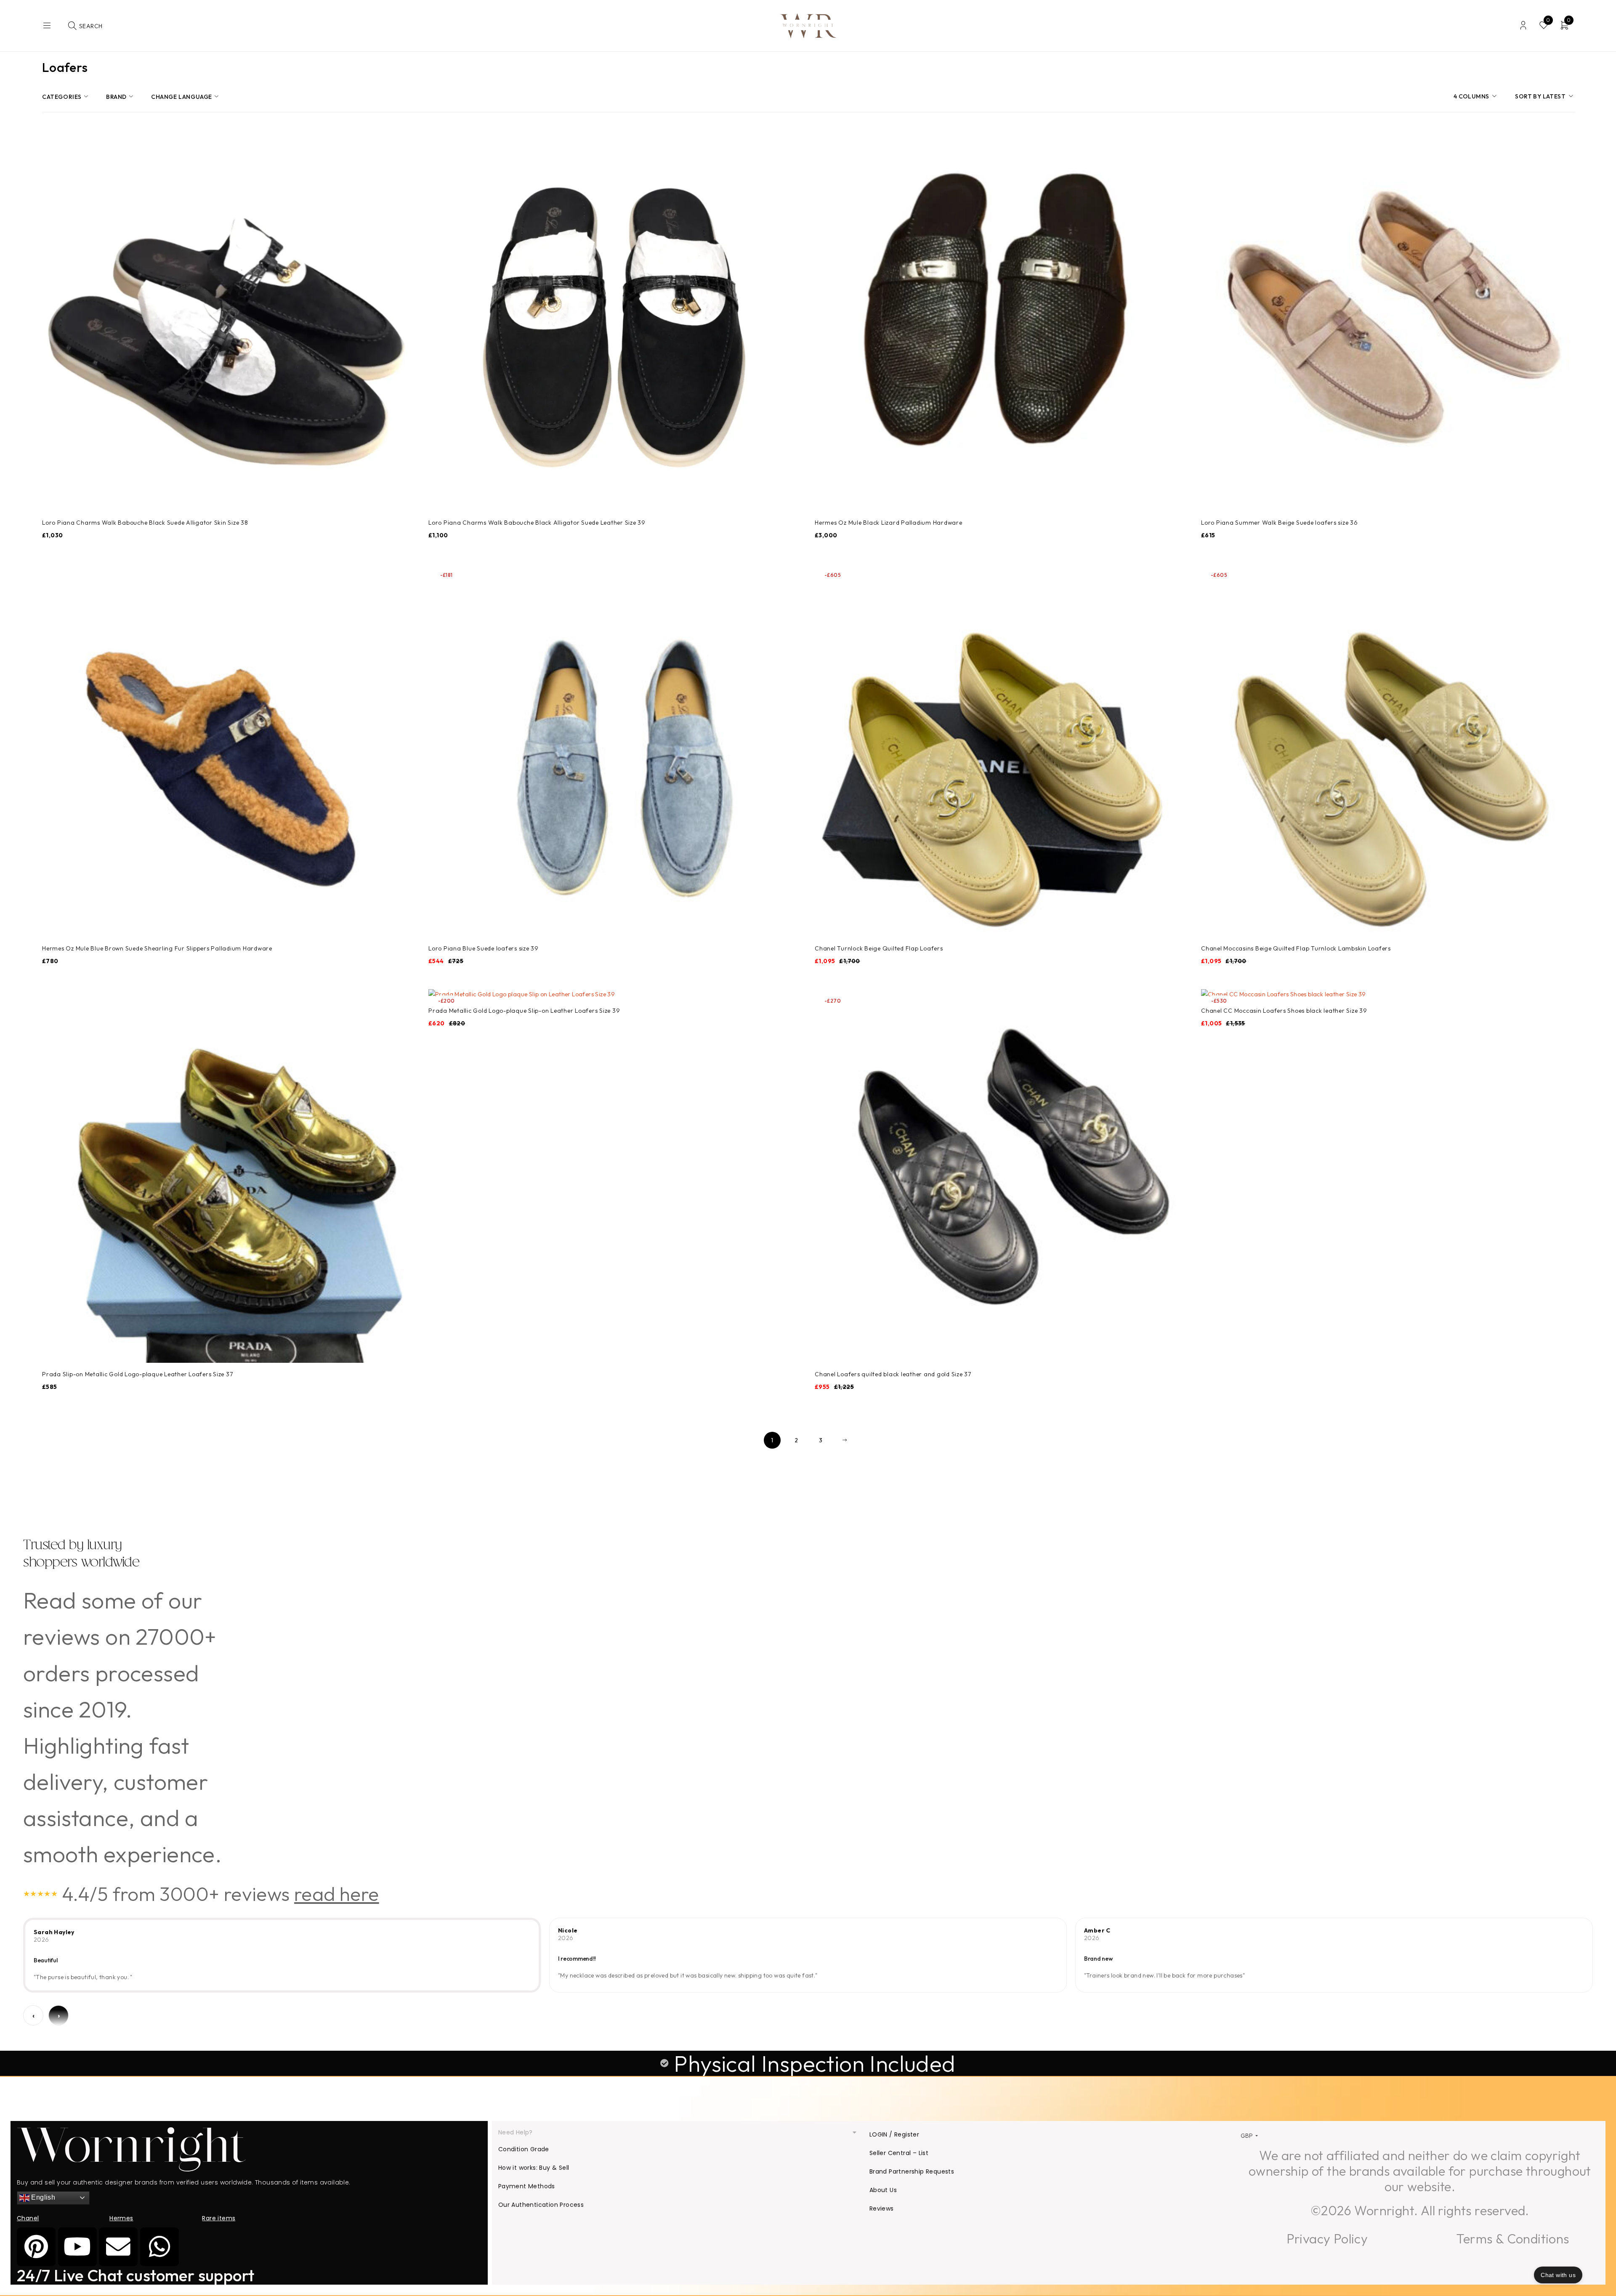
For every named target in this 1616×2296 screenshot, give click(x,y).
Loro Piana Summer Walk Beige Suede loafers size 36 (1280, 523)
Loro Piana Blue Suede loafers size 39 (484, 948)
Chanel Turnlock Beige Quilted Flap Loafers (879, 948)
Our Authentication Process (541, 2205)
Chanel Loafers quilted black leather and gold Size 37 (893, 1374)
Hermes (121, 2218)
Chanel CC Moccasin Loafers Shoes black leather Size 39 (1284, 1011)
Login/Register (1523, 25)
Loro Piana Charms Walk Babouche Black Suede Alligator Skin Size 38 (145, 523)
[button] (678, 2133)
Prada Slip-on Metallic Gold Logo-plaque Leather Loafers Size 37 (137, 1374)
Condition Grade (524, 2149)
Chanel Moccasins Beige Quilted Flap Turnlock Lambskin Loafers (1296, 948)
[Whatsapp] (159, 2247)
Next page (845, 1440)
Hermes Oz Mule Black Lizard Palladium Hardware (889, 523)
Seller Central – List (899, 2153)
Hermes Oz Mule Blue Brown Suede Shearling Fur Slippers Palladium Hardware (157, 948)
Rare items (219, 2218)
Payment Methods (527, 2186)
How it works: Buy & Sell (534, 2168)
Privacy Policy (1327, 2239)
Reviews (882, 2208)
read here (337, 1894)
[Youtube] (77, 2247)
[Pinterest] (36, 2247)
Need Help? (516, 2132)
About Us (883, 2190)
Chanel (28, 2218)
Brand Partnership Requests (912, 2171)
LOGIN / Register (894, 2134)
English (42, 2197)
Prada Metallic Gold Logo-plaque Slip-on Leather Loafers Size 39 (524, 1011)
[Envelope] (118, 2247)
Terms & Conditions (1512, 2239)
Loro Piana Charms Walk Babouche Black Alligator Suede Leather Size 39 (537, 523)
